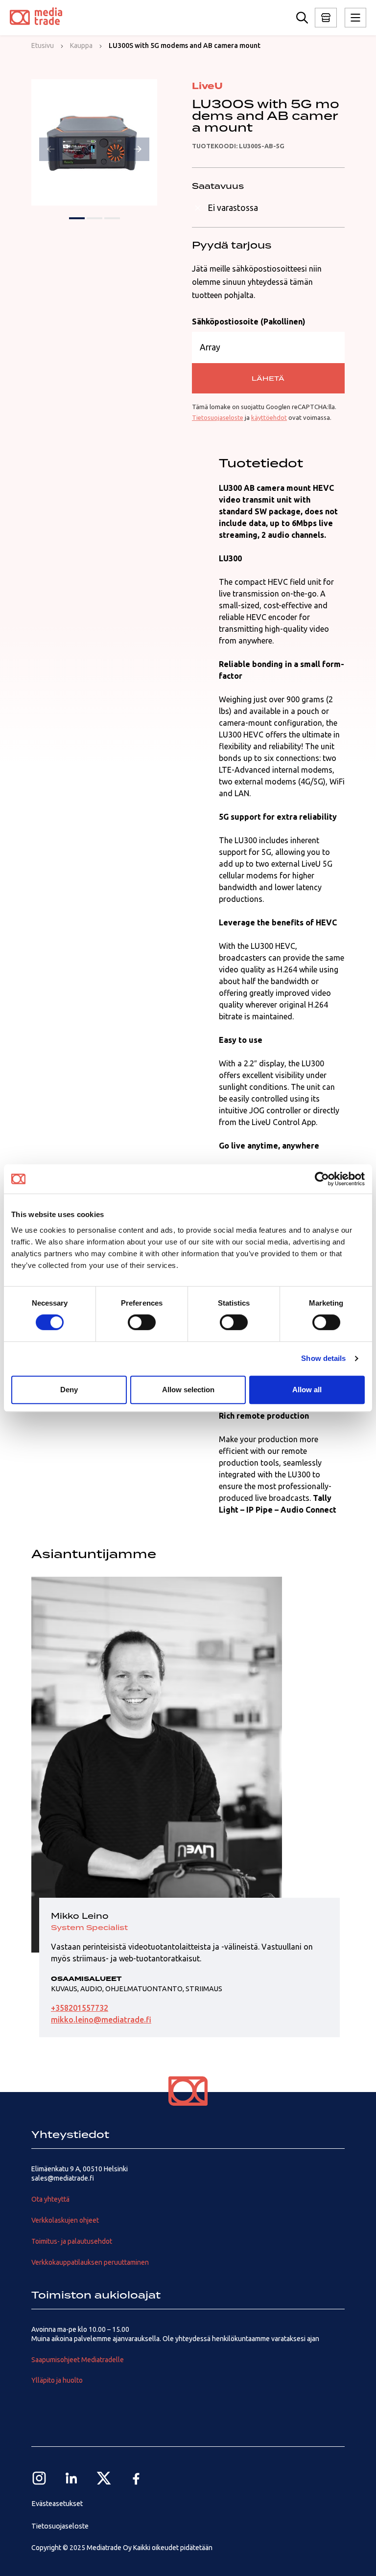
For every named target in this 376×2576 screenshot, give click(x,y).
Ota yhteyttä (50, 2199)
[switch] (142, 1322)
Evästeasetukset (57, 2504)
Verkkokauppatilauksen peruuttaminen (90, 2262)
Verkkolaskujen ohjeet (65, 2220)
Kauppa (81, 46)
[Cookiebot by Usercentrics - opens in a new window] (322, 1179)
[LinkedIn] (71, 2478)
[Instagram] (39, 2478)
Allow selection (188, 1390)
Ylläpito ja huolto (57, 2380)
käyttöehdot (269, 417)
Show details (323, 1358)
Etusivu (43, 46)
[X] (104, 2478)
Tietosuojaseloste (218, 417)
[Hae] (302, 18)
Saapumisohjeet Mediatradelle (78, 2360)
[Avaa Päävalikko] (326, 18)
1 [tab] (77, 218)
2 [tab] (94, 218)
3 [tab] (112, 218)
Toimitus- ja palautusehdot (72, 2241)
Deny (69, 1390)
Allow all (307, 1390)
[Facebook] (136, 2478)
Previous (51, 149)
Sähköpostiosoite (249, 322)
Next (138, 149)
